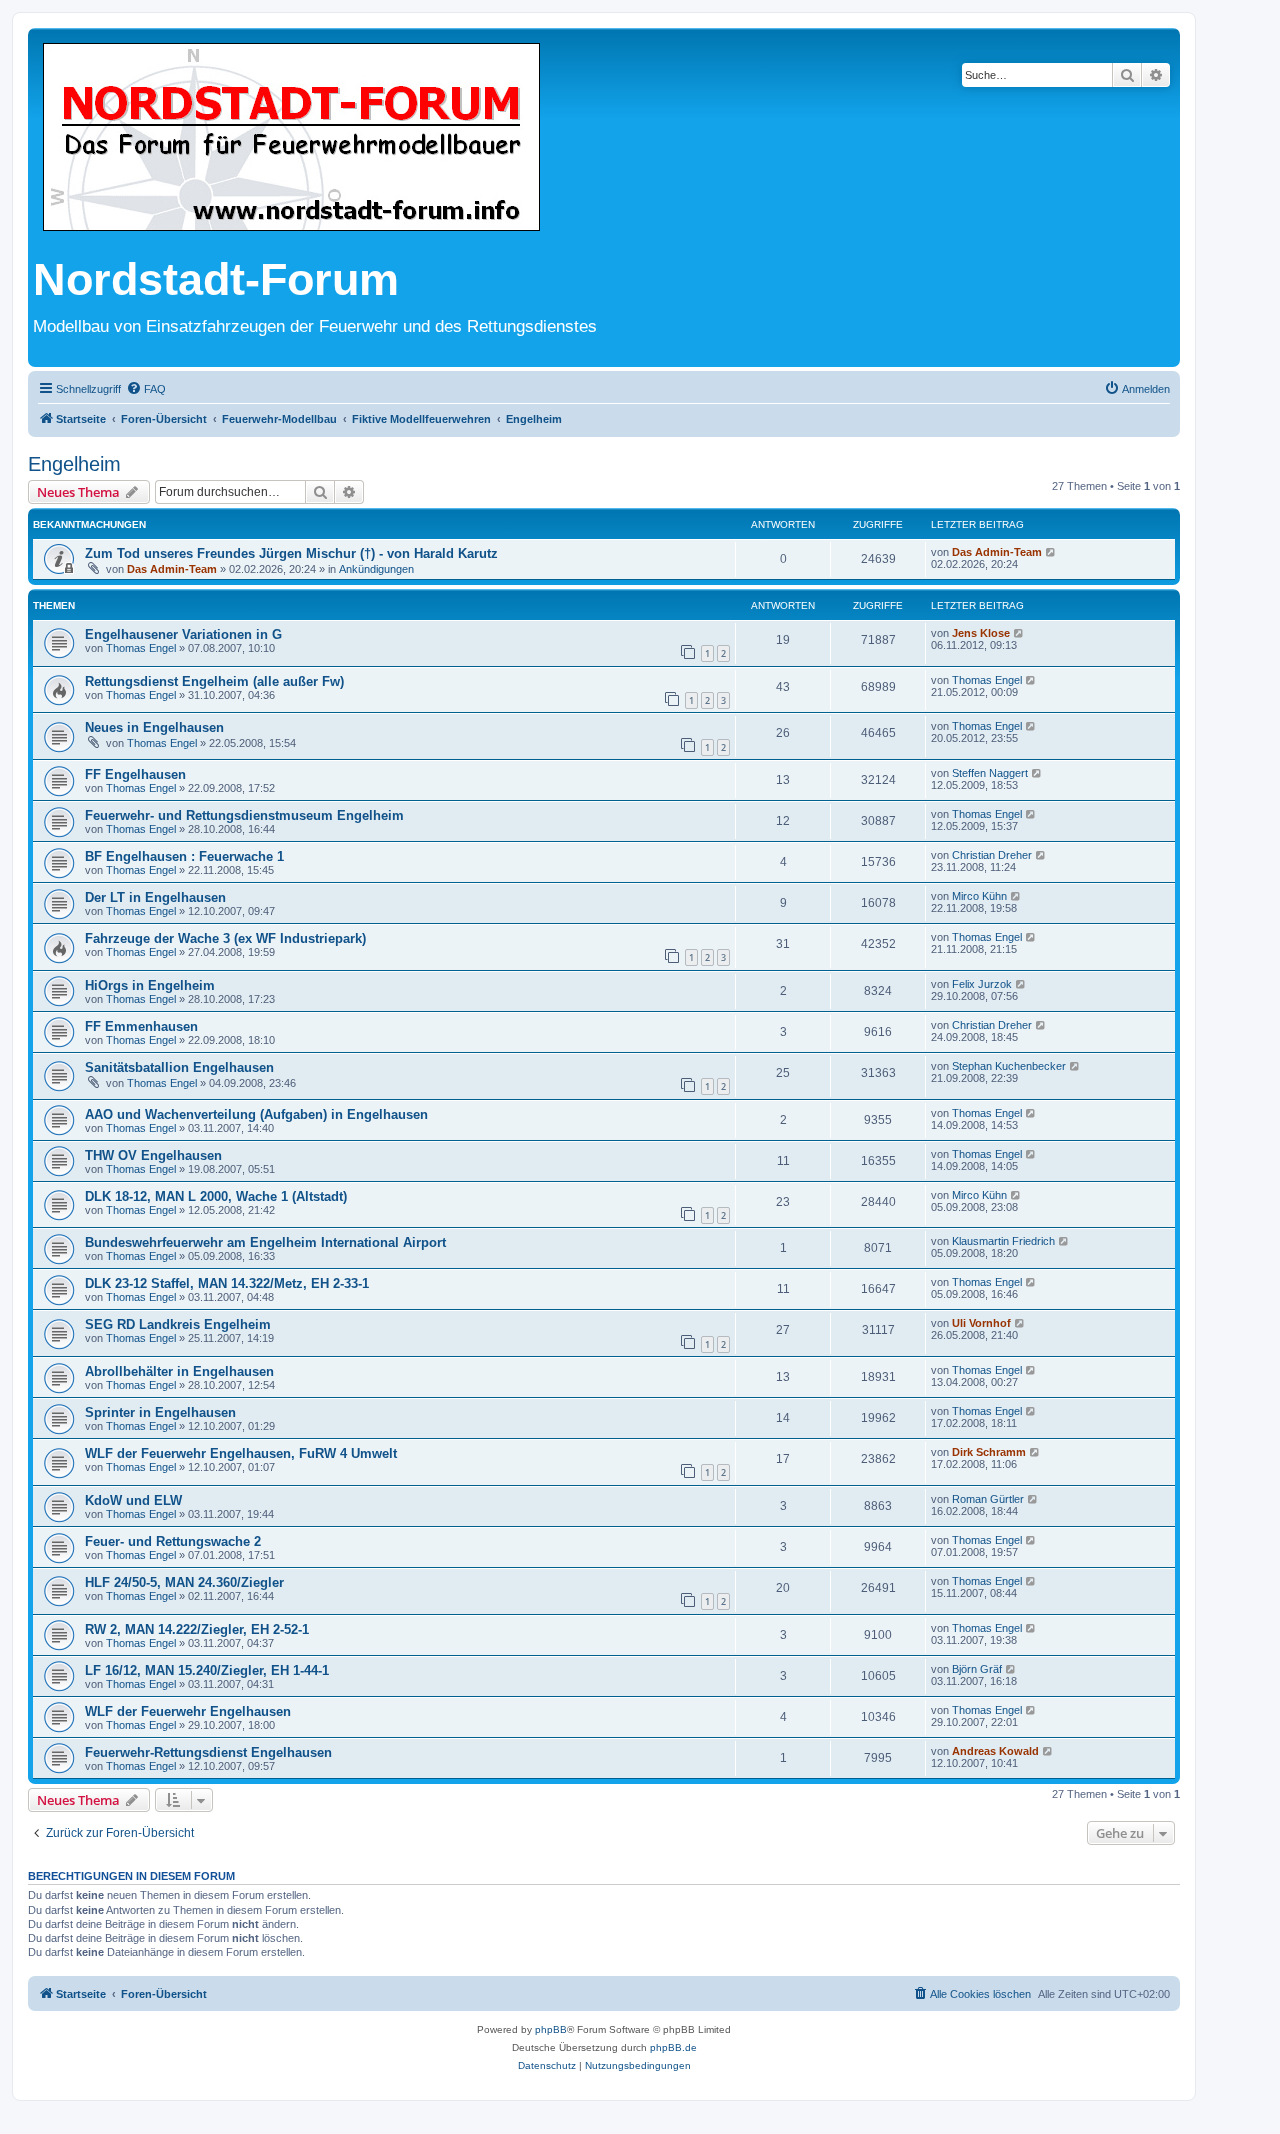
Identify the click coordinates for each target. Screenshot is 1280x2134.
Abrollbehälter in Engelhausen (179, 1371)
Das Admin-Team (172, 569)
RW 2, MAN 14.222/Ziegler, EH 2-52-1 (197, 1629)
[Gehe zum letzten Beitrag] (1051, 552)
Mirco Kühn (979, 896)
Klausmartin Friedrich (1003, 1241)
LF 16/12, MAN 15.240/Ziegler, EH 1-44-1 (207, 1670)
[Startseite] (291, 138)
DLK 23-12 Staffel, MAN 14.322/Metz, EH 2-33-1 (227, 1283)
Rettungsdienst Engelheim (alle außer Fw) (214, 681)
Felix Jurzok (982, 984)
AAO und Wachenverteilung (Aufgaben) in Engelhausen (256, 1114)
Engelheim (74, 464)
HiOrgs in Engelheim (150, 985)
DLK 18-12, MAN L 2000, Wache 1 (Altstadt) (216, 1196)
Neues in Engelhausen (154, 727)
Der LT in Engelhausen (155, 897)
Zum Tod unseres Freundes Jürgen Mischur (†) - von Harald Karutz (291, 553)
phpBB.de (673, 2047)
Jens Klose (981, 633)
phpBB (551, 2029)
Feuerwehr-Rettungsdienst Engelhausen (208, 1752)
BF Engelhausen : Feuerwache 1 (184, 856)
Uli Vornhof (981, 1323)
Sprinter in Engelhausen (160, 1412)
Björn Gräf (977, 1669)
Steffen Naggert (990, 773)
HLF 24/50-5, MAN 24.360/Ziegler (184, 1582)
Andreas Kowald (995, 1751)
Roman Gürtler (988, 1499)
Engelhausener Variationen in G (183, 634)
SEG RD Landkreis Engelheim (178, 1324)
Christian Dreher (992, 855)
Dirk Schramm (989, 1452)
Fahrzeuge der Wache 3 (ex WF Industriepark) (225, 938)
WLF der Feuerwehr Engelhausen (188, 1711)
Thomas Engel (141, 648)
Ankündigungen (376, 569)
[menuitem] (146, 389)
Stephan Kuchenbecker (1009, 1066)
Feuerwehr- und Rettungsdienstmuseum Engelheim (244, 815)
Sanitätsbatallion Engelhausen (179, 1067)
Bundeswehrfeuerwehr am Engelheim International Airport (265, 1242)
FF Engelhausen (135, 774)
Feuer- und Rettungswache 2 (173, 1541)
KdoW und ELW (133, 1500)
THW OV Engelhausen (153, 1155)
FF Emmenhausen (141, 1026)
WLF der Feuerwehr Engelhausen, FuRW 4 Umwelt (241, 1453)
